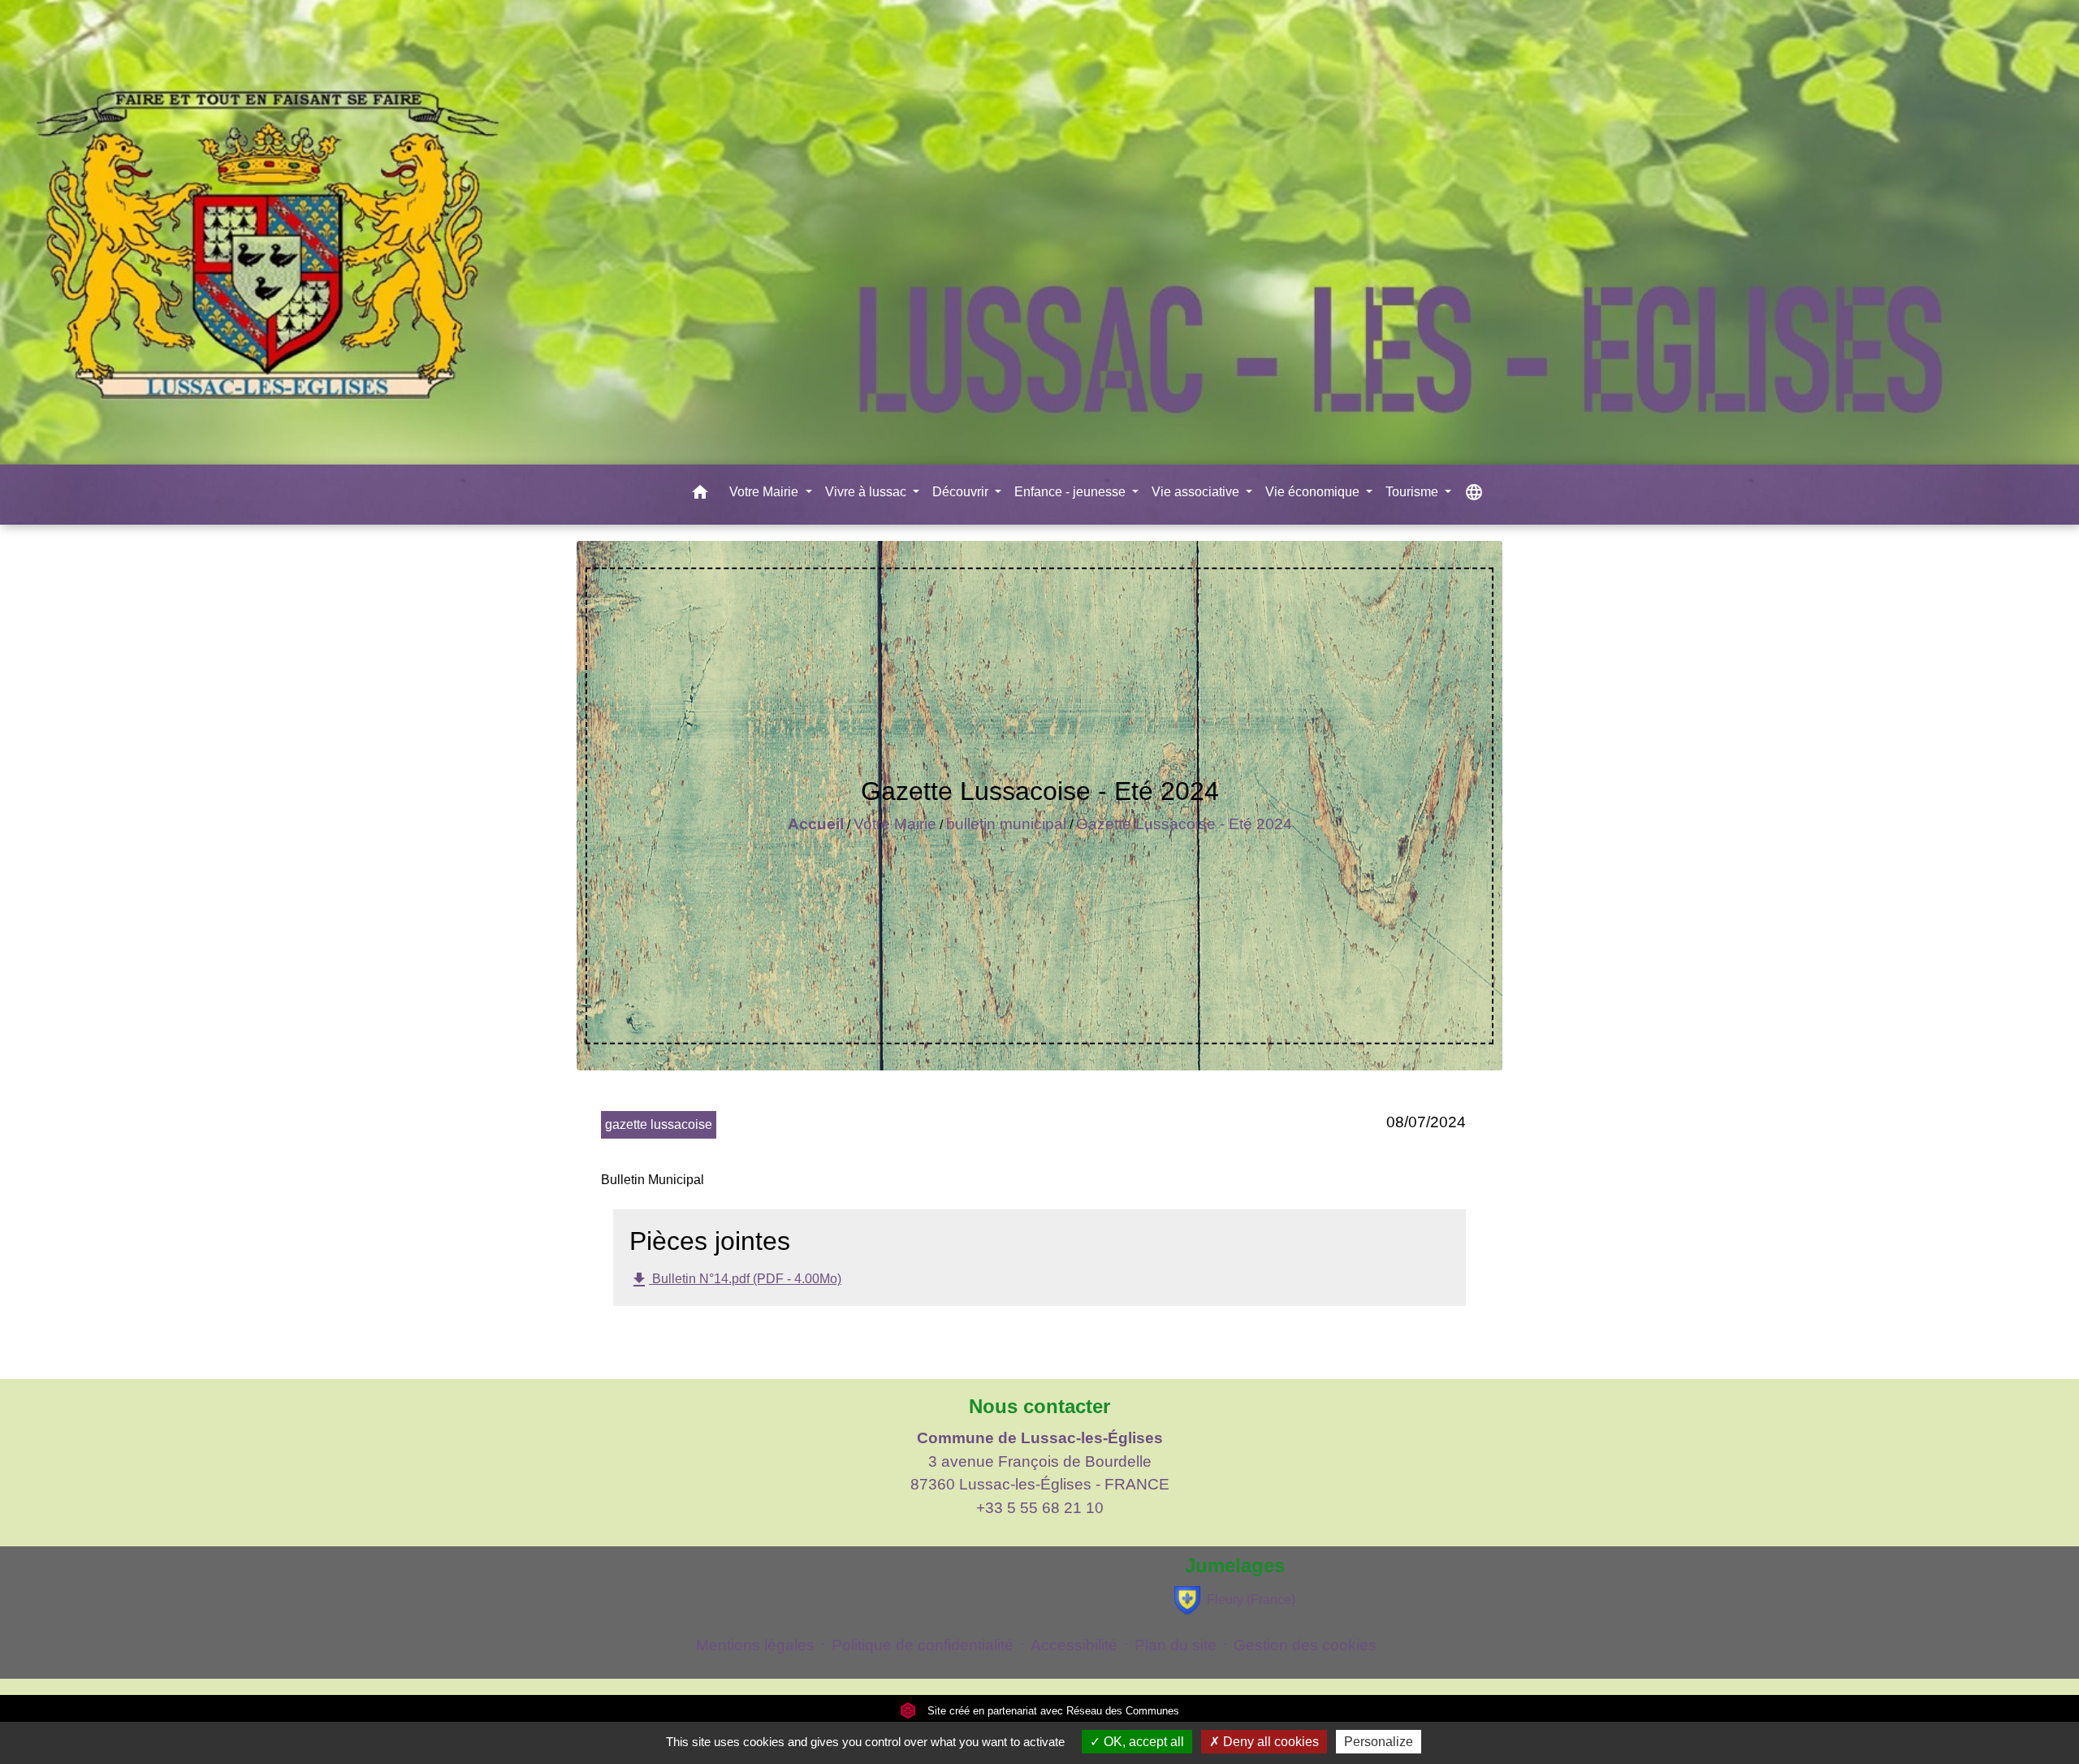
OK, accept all (1142, 1742)
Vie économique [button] (1314, 492)
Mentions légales (755, 1645)
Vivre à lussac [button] (867, 492)
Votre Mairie (895, 824)
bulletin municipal (1006, 824)
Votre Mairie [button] (765, 492)
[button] (700, 495)
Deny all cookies (1269, 1742)
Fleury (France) (1251, 1600)
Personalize (1379, 1742)
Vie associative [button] (1197, 492)
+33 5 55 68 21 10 (1040, 1508)
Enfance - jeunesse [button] (1072, 492)
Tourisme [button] (1413, 492)
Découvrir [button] (962, 492)
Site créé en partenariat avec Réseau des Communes (1052, 1711)
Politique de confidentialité (923, 1645)
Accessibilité (1074, 1645)
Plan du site (1176, 1645)
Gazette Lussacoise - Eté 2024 (1184, 824)
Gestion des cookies (1305, 1645)
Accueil (816, 824)
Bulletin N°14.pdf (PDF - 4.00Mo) (735, 1280)
